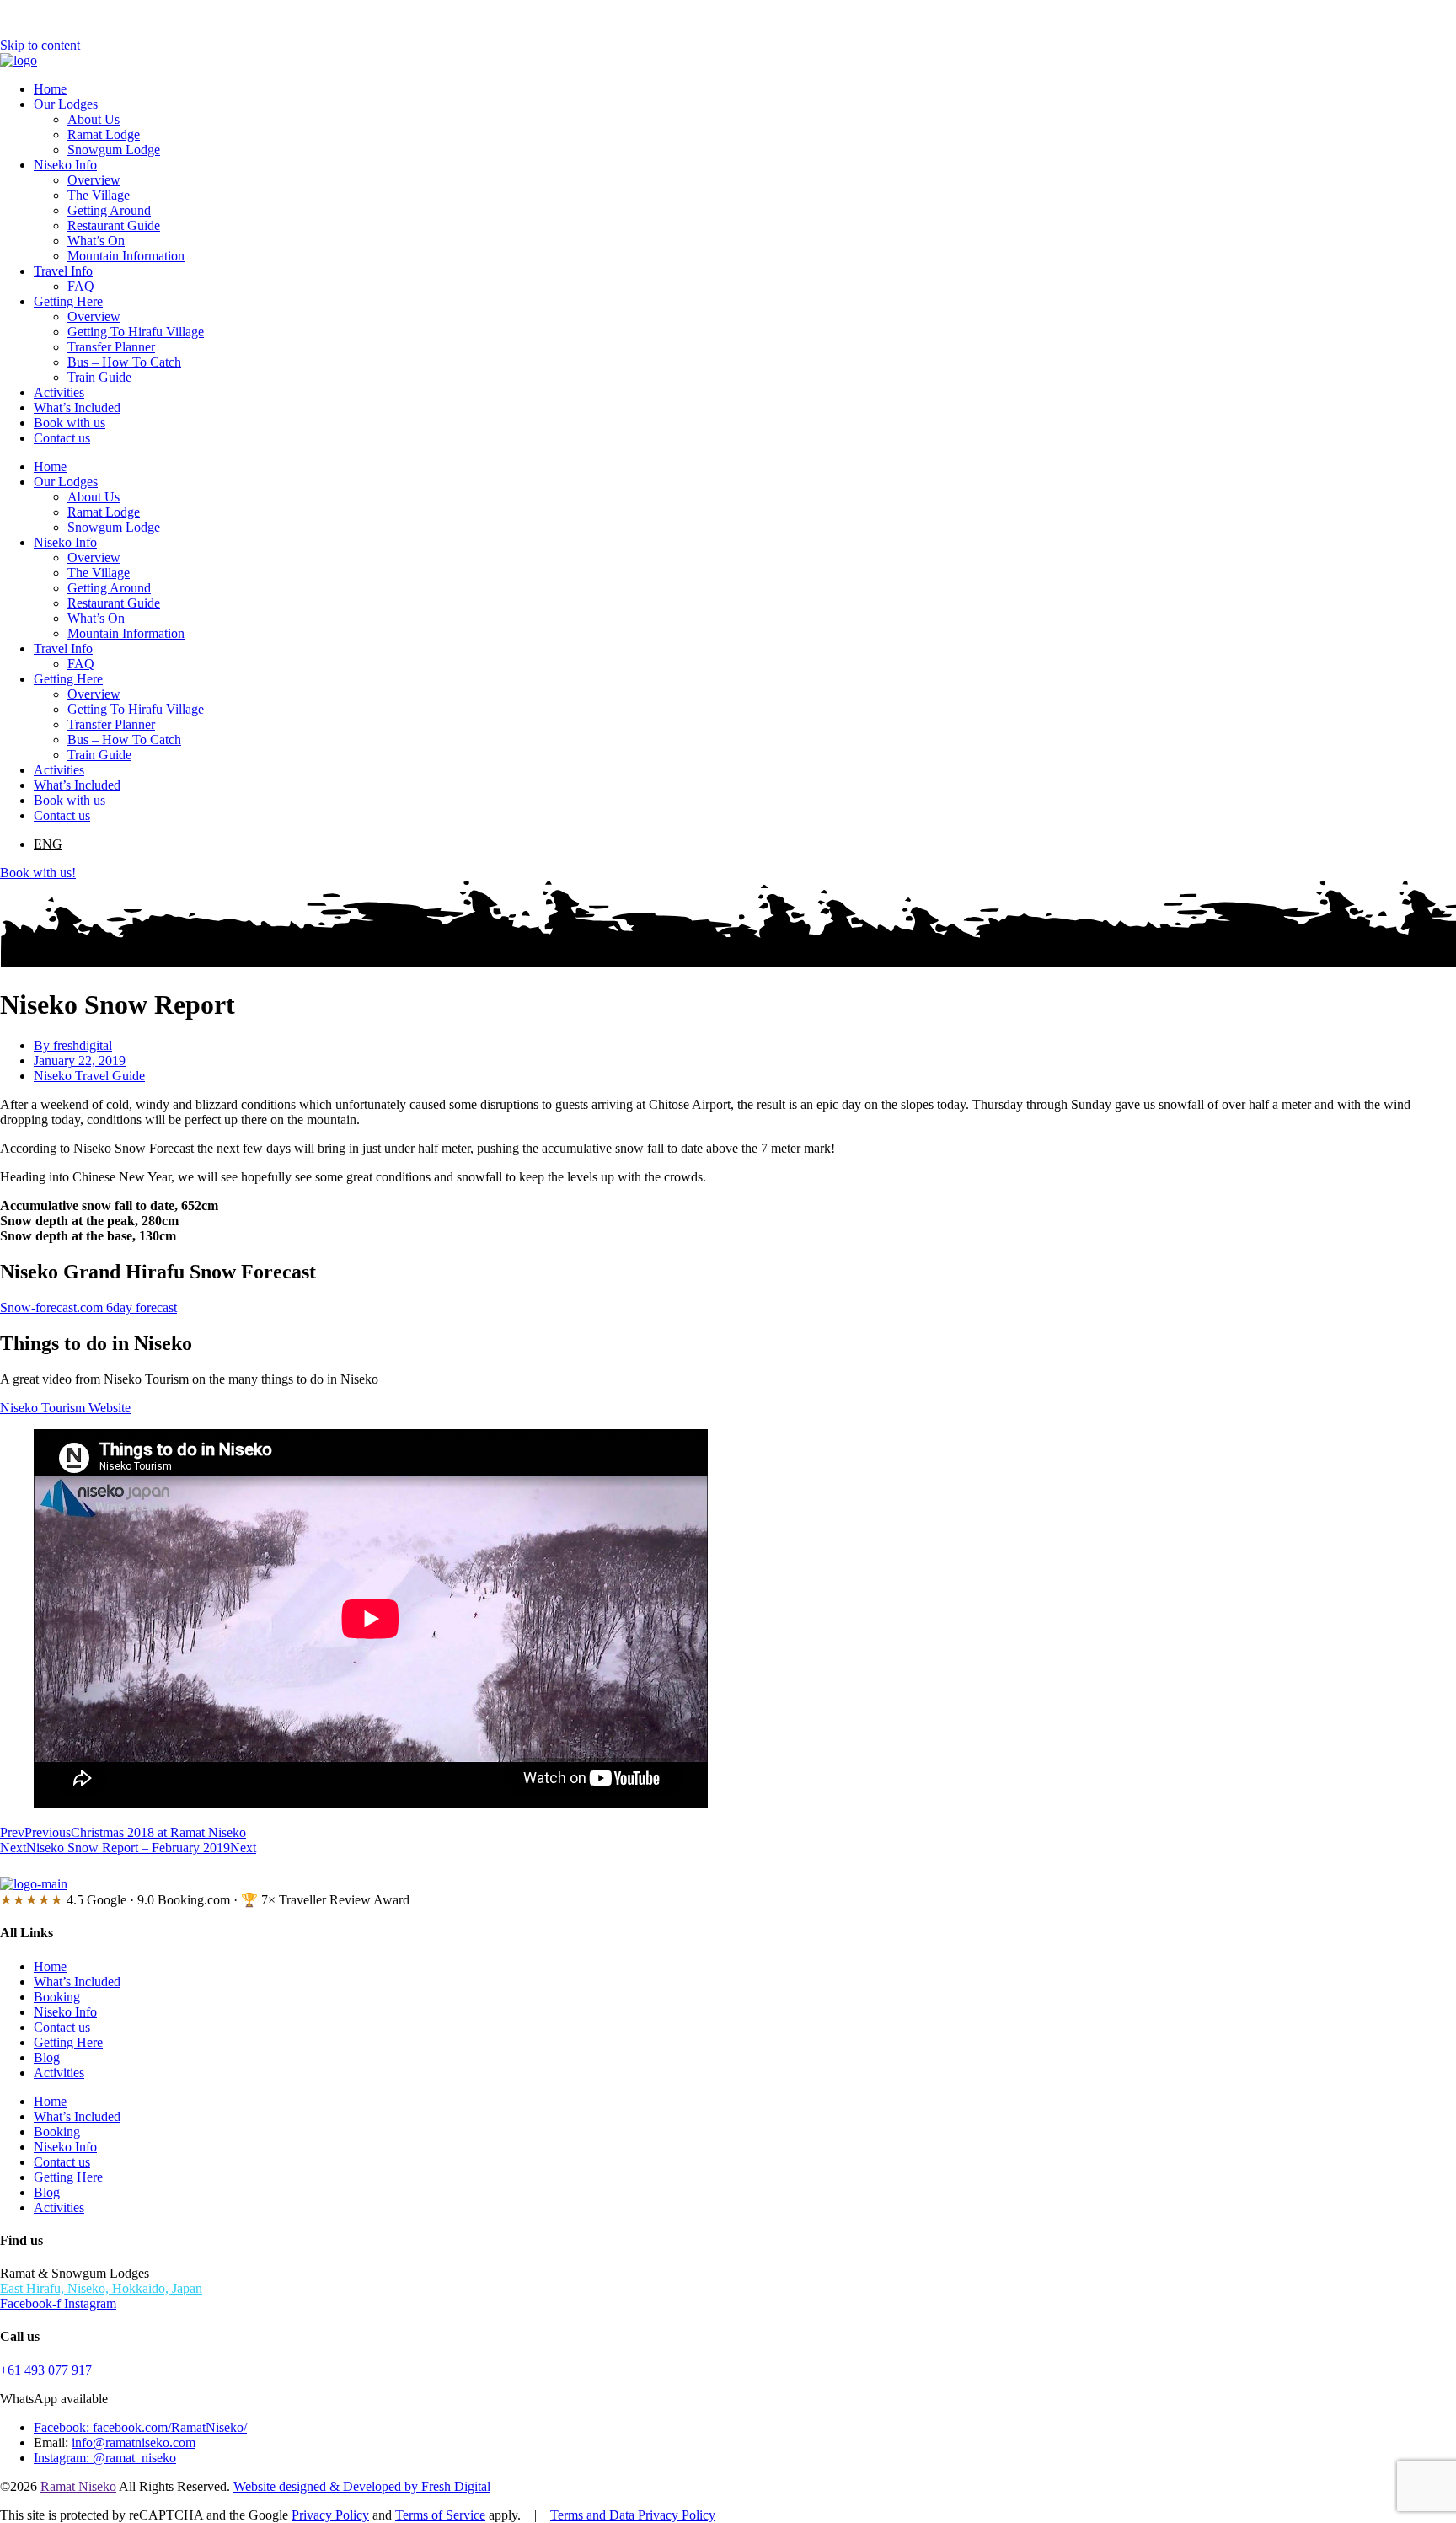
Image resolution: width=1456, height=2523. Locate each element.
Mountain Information (126, 256)
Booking (57, 1997)
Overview (94, 180)
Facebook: (63, 2427)
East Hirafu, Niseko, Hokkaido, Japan (101, 2288)
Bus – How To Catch (124, 362)
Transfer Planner (111, 347)
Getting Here (68, 301)
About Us (94, 119)
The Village (99, 195)
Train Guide (99, 377)
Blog (47, 2057)
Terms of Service (440, 2515)
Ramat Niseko (78, 2486)
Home (50, 89)
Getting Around (109, 210)
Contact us (62, 438)
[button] (48, 844)
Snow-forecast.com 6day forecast (88, 1307)
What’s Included (77, 407)
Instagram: (63, 2458)
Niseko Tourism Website (65, 1408)
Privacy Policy (330, 2515)
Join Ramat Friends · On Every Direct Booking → (728, 1866)
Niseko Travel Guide (89, 1076)
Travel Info (63, 271)
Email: (53, 2443)
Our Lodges (66, 104)
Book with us (70, 423)
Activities (59, 392)
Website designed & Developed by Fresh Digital (362, 2486)
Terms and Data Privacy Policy (633, 2515)
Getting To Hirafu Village (136, 332)
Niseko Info (65, 165)
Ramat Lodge (104, 134)
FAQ (81, 286)
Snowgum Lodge (114, 150)
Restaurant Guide (114, 225)
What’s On (96, 241)
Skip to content (40, 45)
